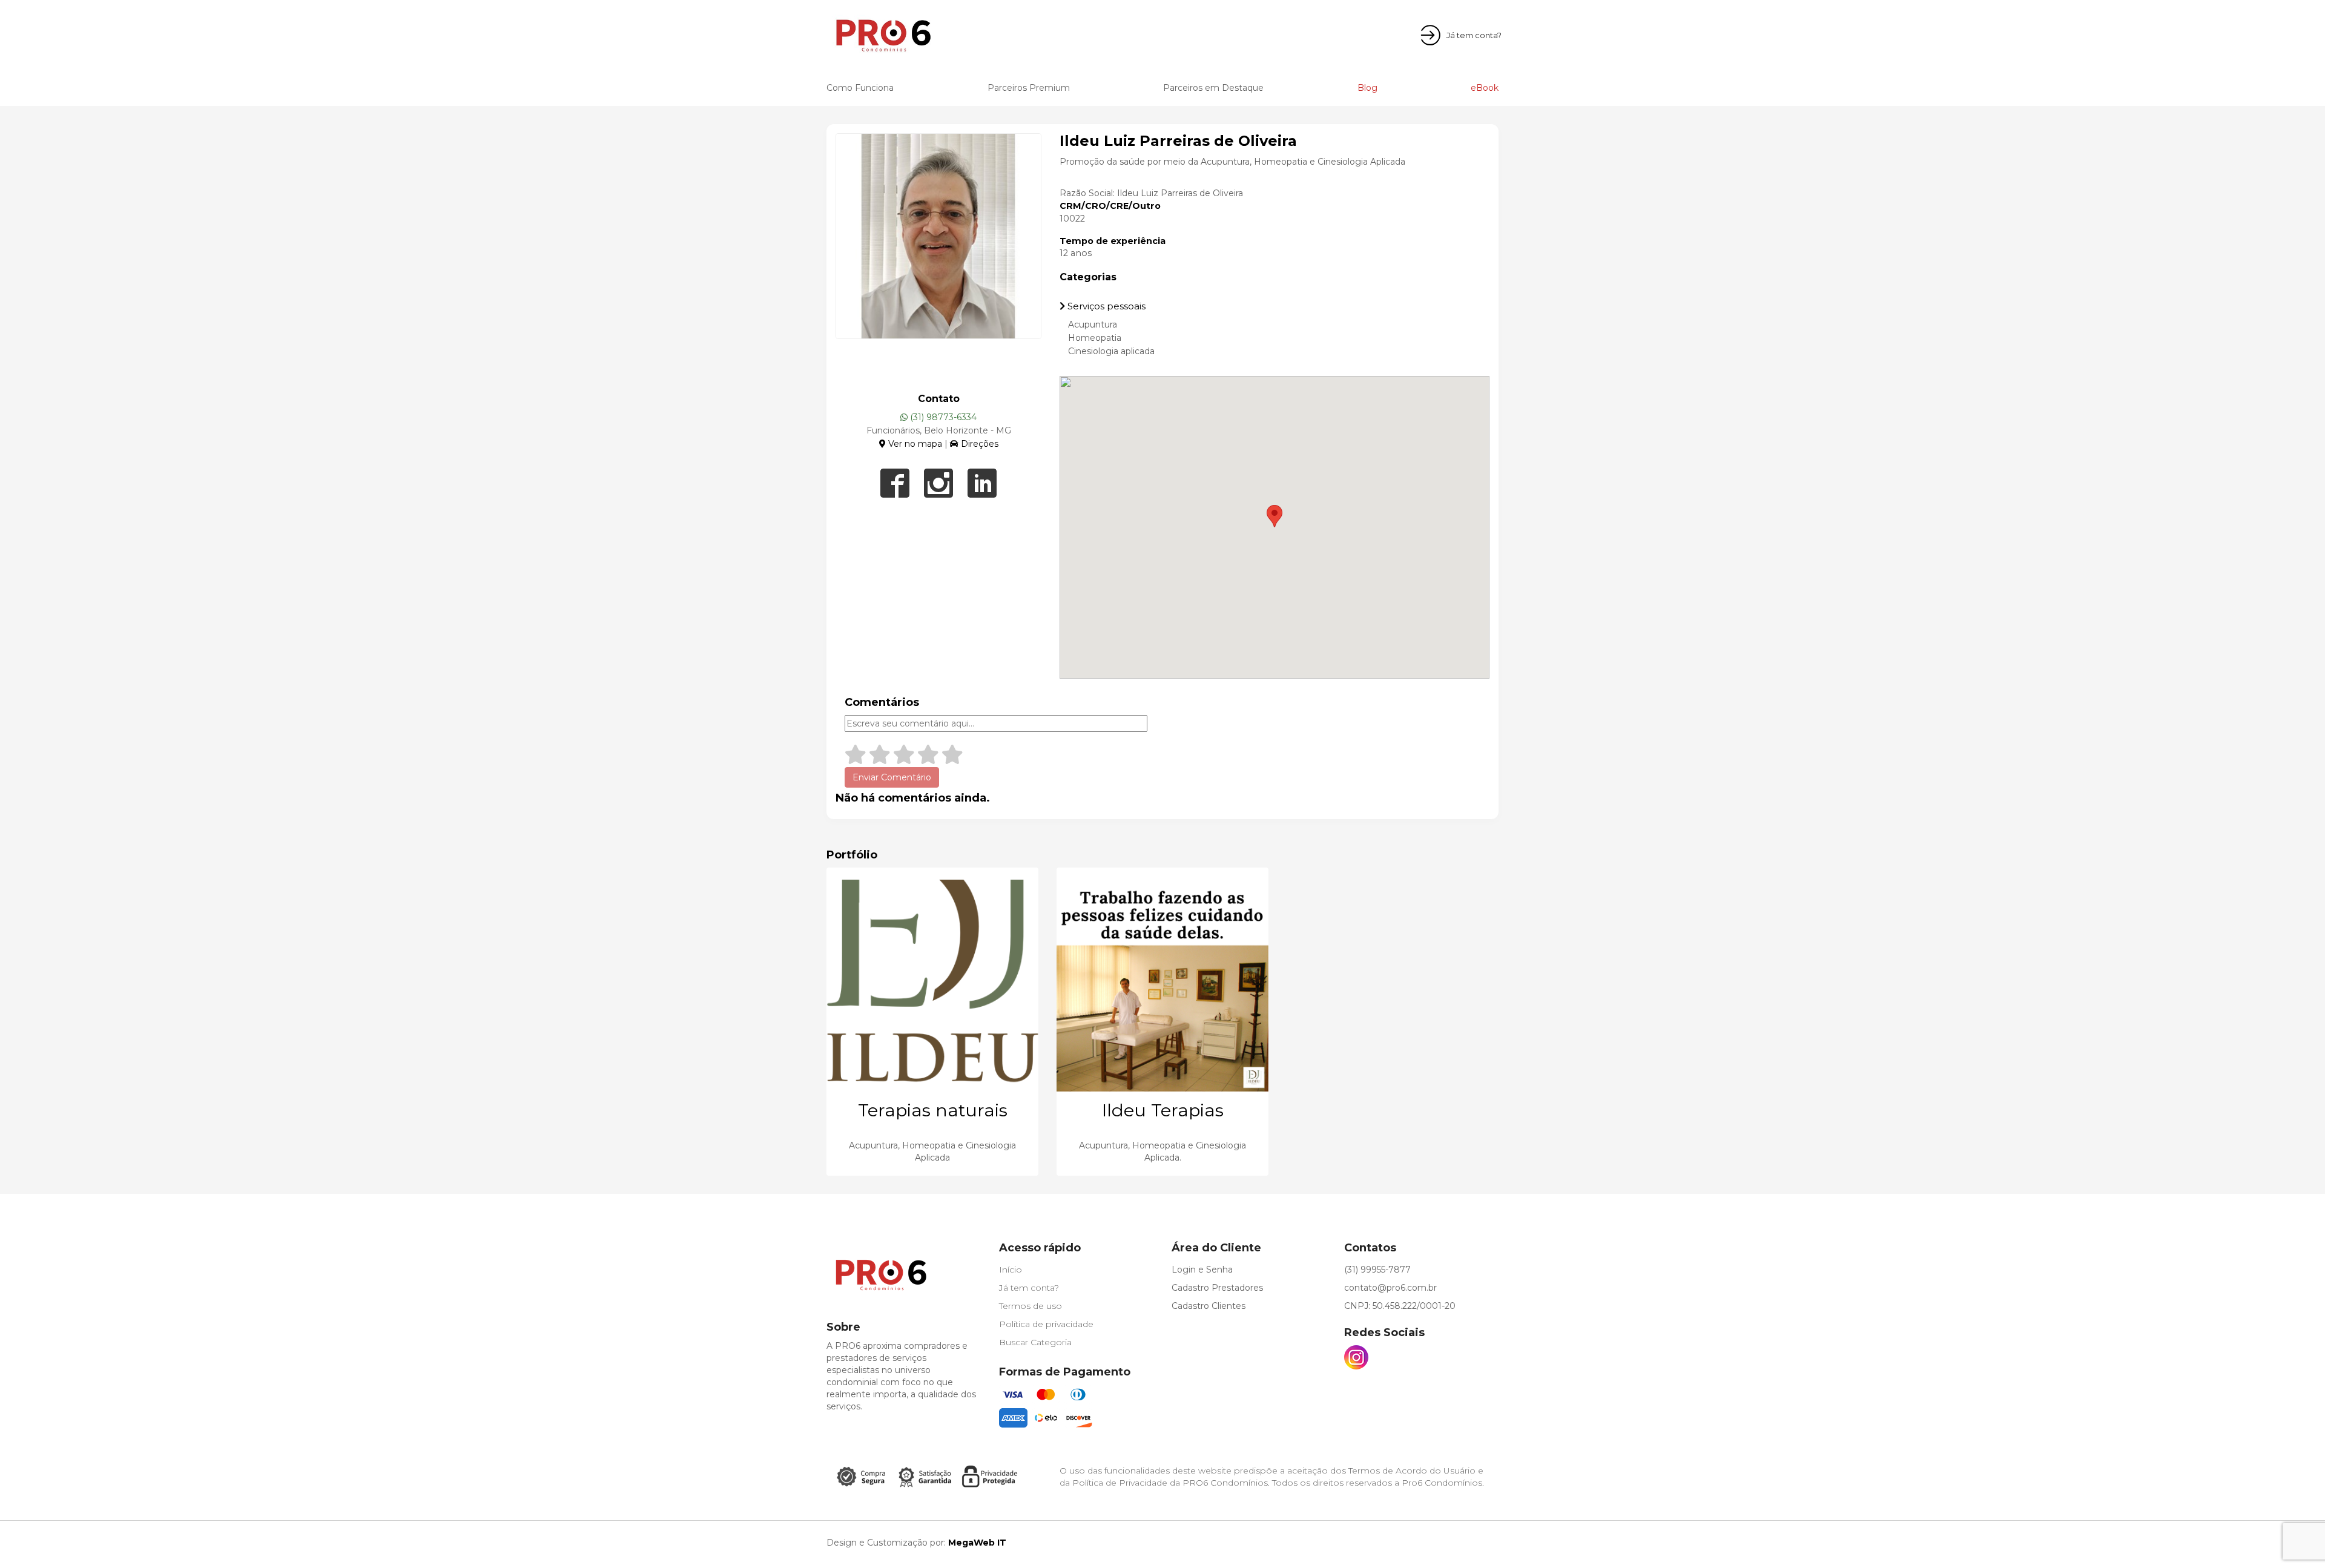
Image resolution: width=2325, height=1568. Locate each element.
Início (1011, 1270)
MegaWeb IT (976, 1543)
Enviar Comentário (892, 777)
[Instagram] (1356, 1357)
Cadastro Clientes (1209, 1306)
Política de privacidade (1046, 1324)
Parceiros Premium (1029, 88)
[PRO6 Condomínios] (904, 35)
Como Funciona (860, 88)
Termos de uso (1031, 1306)
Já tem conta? (1029, 1288)
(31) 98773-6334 (942, 417)
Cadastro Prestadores (1217, 1288)
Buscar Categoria (1035, 1342)
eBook (1485, 88)
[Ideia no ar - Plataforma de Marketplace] (1441, 1543)
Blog (1367, 88)
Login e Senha (1202, 1270)
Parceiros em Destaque (1213, 88)
